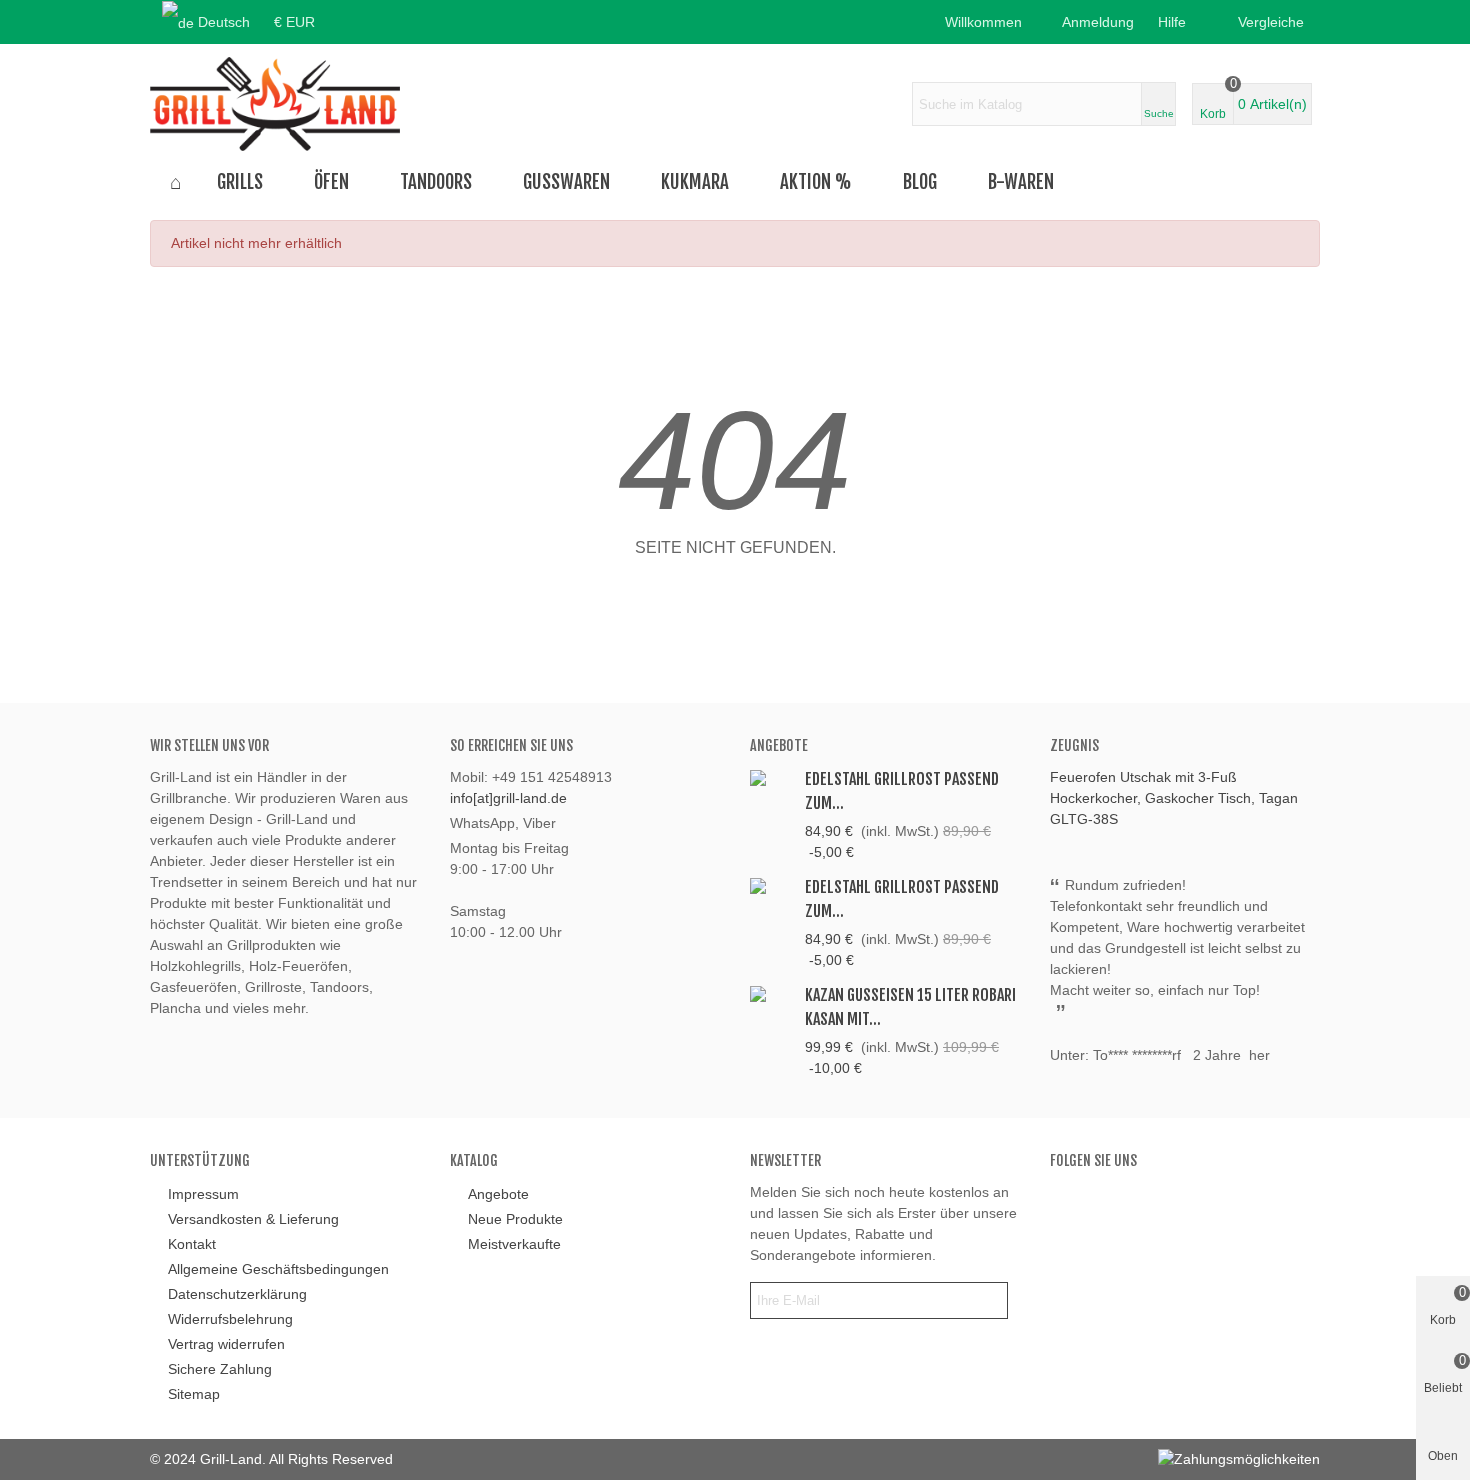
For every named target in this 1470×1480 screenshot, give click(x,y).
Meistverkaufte (514, 1244)
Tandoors (436, 182)
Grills (240, 182)
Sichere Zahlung (220, 1369)
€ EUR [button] (294, 22)
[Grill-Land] (275, 104)
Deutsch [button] (224, 22)
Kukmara (695, 182)
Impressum (203, 1194)
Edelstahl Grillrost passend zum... (902, 791)
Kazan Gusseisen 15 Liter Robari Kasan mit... (910, 1007)
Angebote (779, 745)
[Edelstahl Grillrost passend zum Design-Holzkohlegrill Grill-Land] (772, 777)
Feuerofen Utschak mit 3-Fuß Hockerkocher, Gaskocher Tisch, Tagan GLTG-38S (1174, 798)
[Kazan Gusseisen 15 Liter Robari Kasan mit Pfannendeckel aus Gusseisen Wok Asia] (772, 993)
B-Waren (1021, 182)
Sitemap (194, 1394)
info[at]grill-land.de (508, 798)
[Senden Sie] (989, 1300)
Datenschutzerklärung (237, 1294)
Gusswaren (566, 182)
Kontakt (192, 1244)
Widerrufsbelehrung (230, 1319)
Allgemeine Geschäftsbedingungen (278, 1269)
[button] (1178, 22)
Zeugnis (1074, 745)
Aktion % (816, 182)
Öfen (331, 182)
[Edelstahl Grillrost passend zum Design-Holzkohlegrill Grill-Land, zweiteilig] (772, 885)
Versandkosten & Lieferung (253, 1219)
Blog (920, 182)
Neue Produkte (515, 1219)
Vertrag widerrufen (226, 1344)
